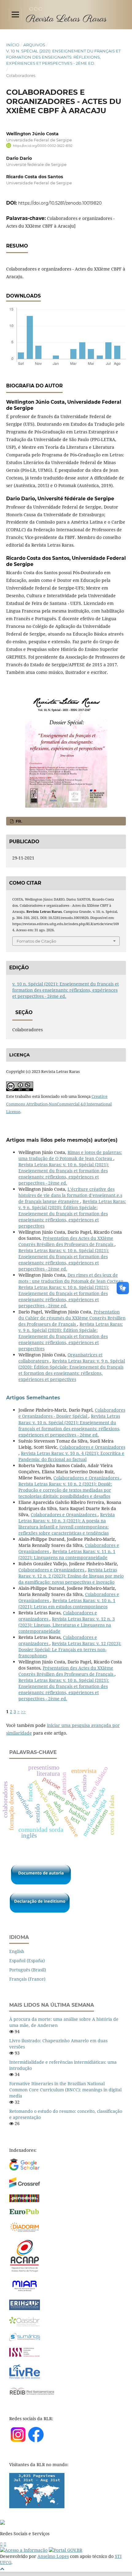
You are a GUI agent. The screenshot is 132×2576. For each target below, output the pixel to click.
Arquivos (34, 45)
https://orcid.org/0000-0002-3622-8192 (43, 146)
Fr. (18, 821)
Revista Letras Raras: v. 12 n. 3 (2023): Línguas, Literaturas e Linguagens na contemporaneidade (67, 1625)
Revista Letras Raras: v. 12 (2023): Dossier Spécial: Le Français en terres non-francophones (70, 1649)
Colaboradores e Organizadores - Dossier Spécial (72, 1413)
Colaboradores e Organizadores (92, 1447)
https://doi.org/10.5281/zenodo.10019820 (60, 203)
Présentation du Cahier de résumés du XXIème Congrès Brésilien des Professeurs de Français (72, 1318)
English (17, 1951)
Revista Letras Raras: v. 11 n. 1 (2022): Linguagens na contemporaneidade (67, 1554)
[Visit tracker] (37, 2507)
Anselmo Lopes (53, 2556)
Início (13, 45)
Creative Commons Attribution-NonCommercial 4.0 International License (59, 1104)
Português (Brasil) (28, 1970)
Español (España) (27, 1961)
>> (23, 1711)
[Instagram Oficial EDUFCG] (5, 2544)
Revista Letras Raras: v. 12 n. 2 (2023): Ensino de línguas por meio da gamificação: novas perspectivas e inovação (71, 1576)
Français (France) (27, 1979)
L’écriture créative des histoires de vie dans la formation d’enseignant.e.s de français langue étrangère (70, 1195)
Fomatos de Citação (36, 941)
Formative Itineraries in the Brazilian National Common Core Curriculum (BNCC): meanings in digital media (65, 2090)
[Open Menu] (15, 14)
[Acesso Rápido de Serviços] (1, 2544)
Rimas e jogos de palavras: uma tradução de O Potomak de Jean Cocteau (70, 1155)
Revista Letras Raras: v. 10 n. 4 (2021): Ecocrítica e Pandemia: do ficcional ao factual (71, 1456)
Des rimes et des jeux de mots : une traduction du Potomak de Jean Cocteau (72, 1278)
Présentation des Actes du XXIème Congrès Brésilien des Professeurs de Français (66, 1241)
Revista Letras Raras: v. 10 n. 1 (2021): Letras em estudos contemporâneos (67, 1603)
